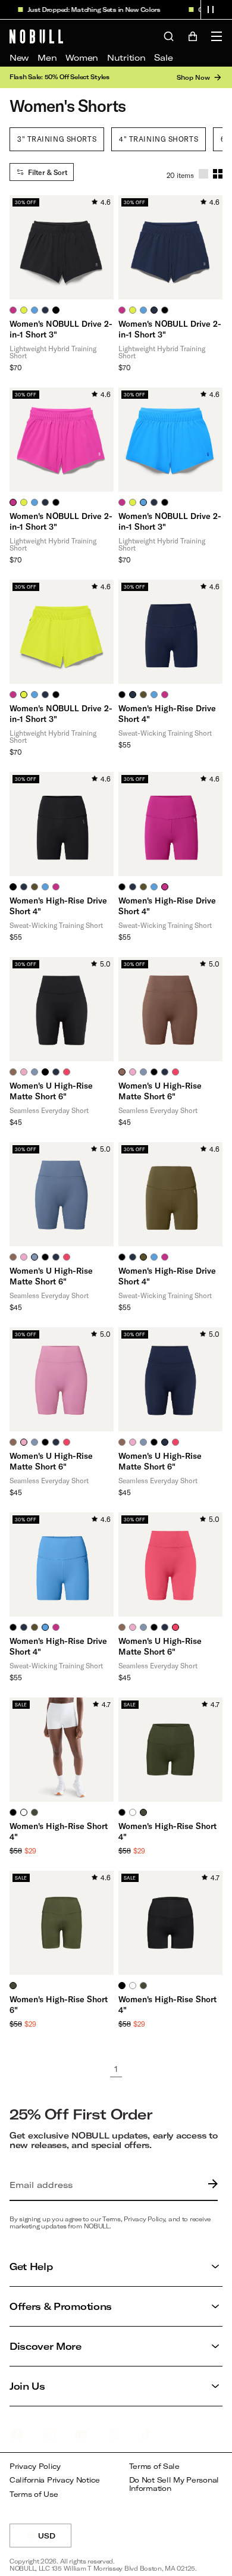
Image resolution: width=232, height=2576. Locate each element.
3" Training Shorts (57, 139)
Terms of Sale (154, 2466)
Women (82, 57)
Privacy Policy (35, 2466)
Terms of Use (34, 2494)
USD (55, 2539)
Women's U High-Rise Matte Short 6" (51, 1091)
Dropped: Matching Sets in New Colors (94, 10)
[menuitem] (19, 58)
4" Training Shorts (159, 139)
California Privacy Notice (55, 2480)
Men (47, 57)
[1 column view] (203, 174)
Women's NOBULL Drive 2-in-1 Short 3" (61, 329)
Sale (163, 57)
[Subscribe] (210, 2185)
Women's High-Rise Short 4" (59, 1831)
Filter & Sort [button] (48, 172)
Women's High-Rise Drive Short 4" (167, 713)
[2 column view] (218, 174)
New (19, 57)
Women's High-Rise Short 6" (59, 2004)
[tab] (13, 310)
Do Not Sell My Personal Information (174, 2484)
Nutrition (126, 57)
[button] (211, 10)
